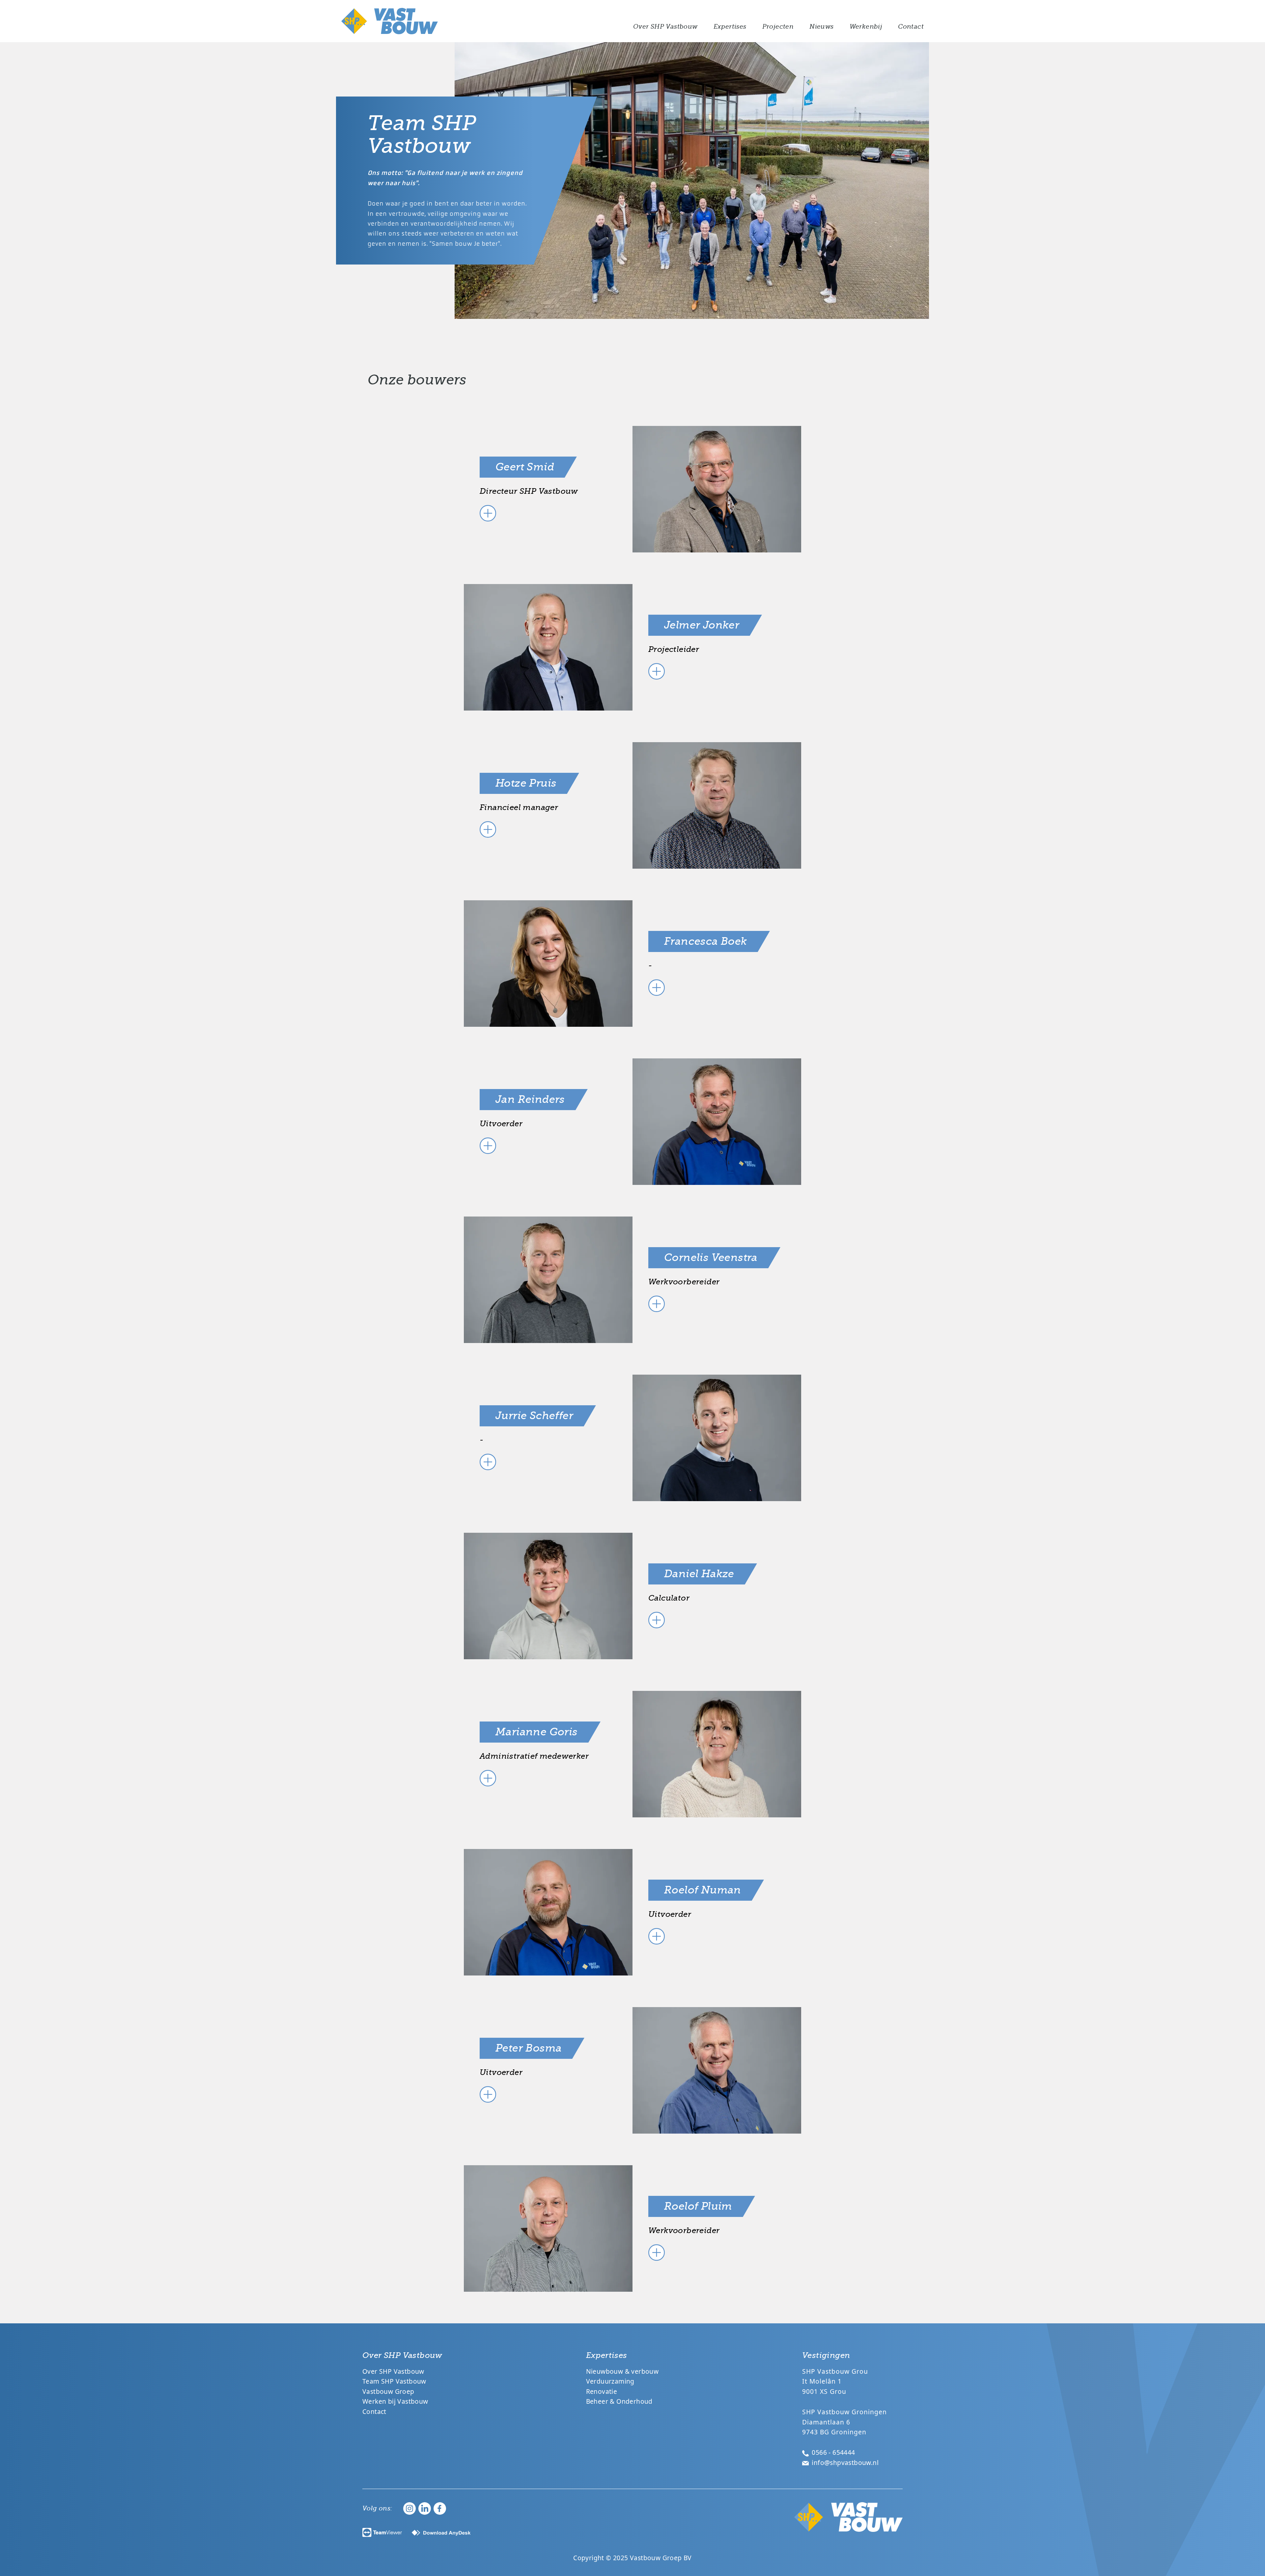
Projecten (778, 27)
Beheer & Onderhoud (619, 2401)
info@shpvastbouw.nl (844, 2463)
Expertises (730, 27)
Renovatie (602, 2391)
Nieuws (821, 27)
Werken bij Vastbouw (395, 2401)
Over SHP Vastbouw (665, 27)
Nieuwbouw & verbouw (622, 2371)
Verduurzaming (610, 2381)
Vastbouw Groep (388, 2391)
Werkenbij (866, 27)
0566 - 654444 (833, 2452)
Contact (911, 27)
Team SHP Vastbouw (394, 2381)
